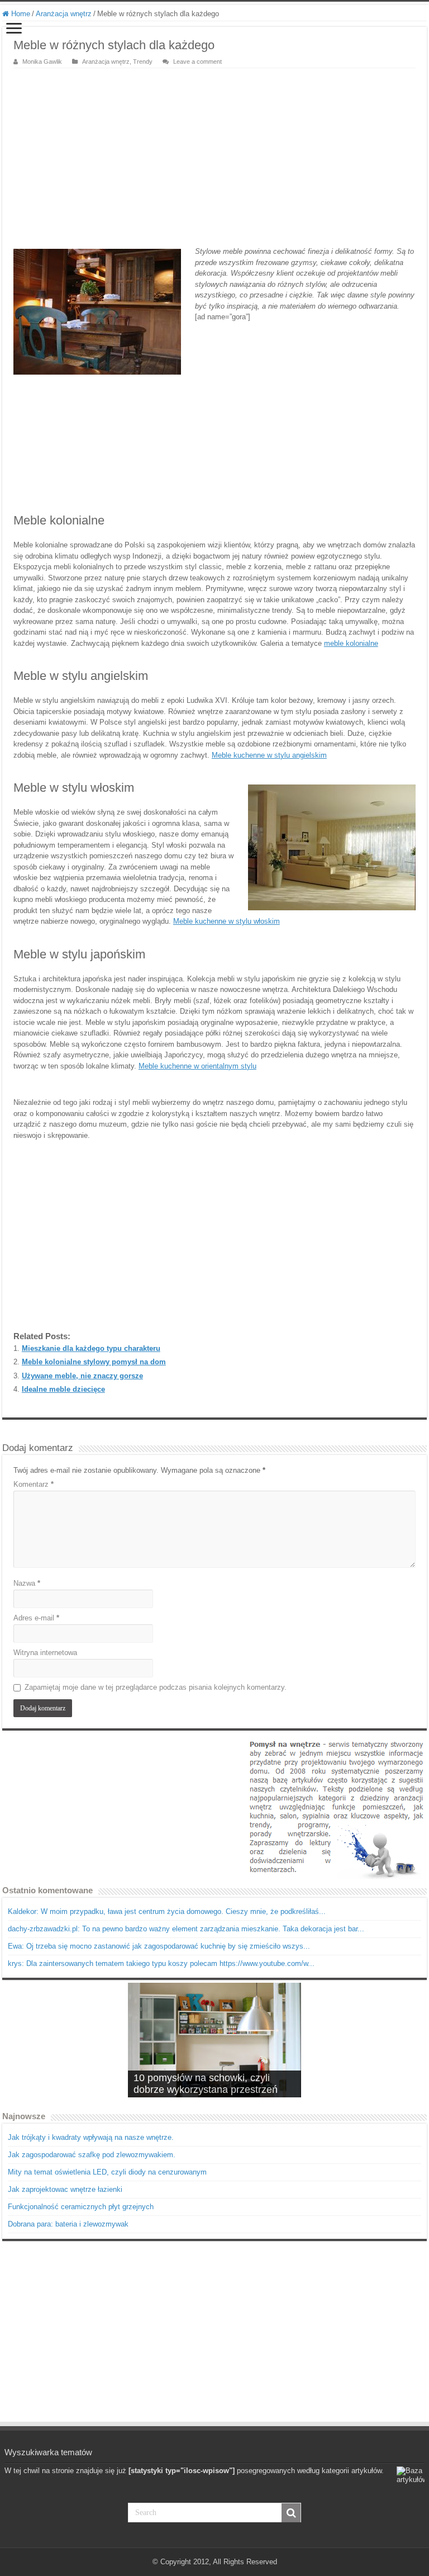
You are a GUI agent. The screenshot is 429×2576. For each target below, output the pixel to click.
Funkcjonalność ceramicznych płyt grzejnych (81, 2207)
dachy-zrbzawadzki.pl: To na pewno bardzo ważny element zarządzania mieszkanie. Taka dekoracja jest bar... (186, 1929)
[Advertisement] (214, 152)
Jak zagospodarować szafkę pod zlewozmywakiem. (92, 2155)
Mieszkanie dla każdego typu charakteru (91, 1348)
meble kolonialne (351, 643)
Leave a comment (197, 62)
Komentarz (34, 1484)
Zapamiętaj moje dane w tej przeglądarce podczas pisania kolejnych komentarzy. (156, 1687)
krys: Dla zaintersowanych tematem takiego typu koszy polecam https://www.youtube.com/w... (161, 1963)
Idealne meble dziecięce (63, 1389)
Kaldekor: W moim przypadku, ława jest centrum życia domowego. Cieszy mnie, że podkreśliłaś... (167, 1911)
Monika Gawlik (42, 62)
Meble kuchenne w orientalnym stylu (197, 1066)
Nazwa (27, 1583)
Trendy (143, 62)
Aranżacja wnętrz (64, 14)
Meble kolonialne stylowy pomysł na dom (94, 1362)
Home (20, 14)
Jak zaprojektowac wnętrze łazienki (65, 2189)
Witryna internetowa (45, 1653)
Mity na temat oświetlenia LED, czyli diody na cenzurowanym (107, 2172)
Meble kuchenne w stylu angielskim (269, 755)
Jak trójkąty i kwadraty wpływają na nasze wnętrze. (91, 2137)
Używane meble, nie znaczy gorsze (82, 1376)
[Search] (291, 2513)
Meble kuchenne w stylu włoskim (227, 921)
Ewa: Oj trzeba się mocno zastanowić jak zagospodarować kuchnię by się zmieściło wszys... (159, 1946)
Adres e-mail (36, 1618)
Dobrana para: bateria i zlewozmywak (68, 2224)
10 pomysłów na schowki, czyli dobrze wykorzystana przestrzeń (206, 2084)
